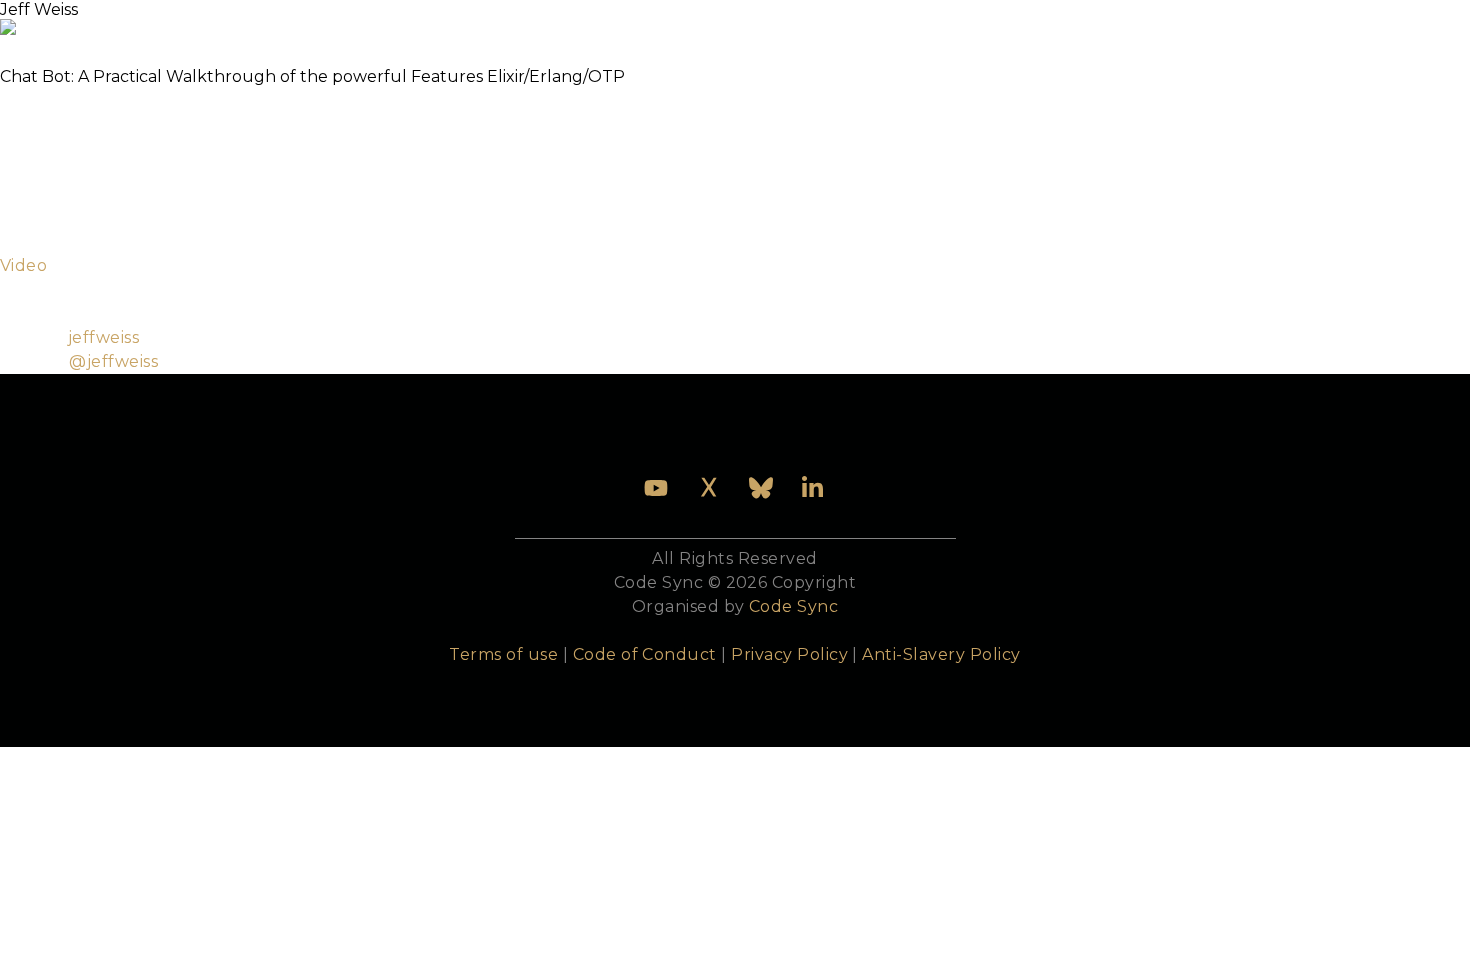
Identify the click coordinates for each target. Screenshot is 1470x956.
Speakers (498, 23)
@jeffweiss (113, 361)
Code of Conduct (645, 654)
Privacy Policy (789, 654)
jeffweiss (103, 337)
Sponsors (877, 23)
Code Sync (793, 606)
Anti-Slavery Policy (941, 654)
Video (23, 265)
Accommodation (730, 23)
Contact (1093, 23)
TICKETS (289, 23)
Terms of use (503, 654)
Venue (597, 23)
